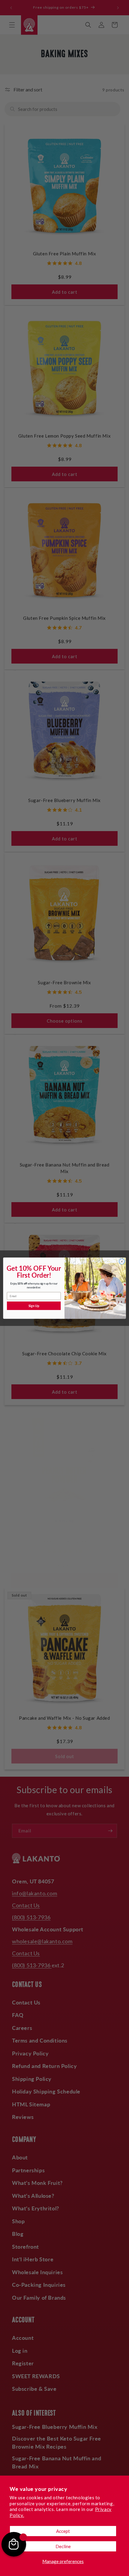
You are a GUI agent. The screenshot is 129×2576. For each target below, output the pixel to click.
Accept (63, 2531)
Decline (63, 2546)
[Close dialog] (122, 1261)
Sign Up (34, 1306)
